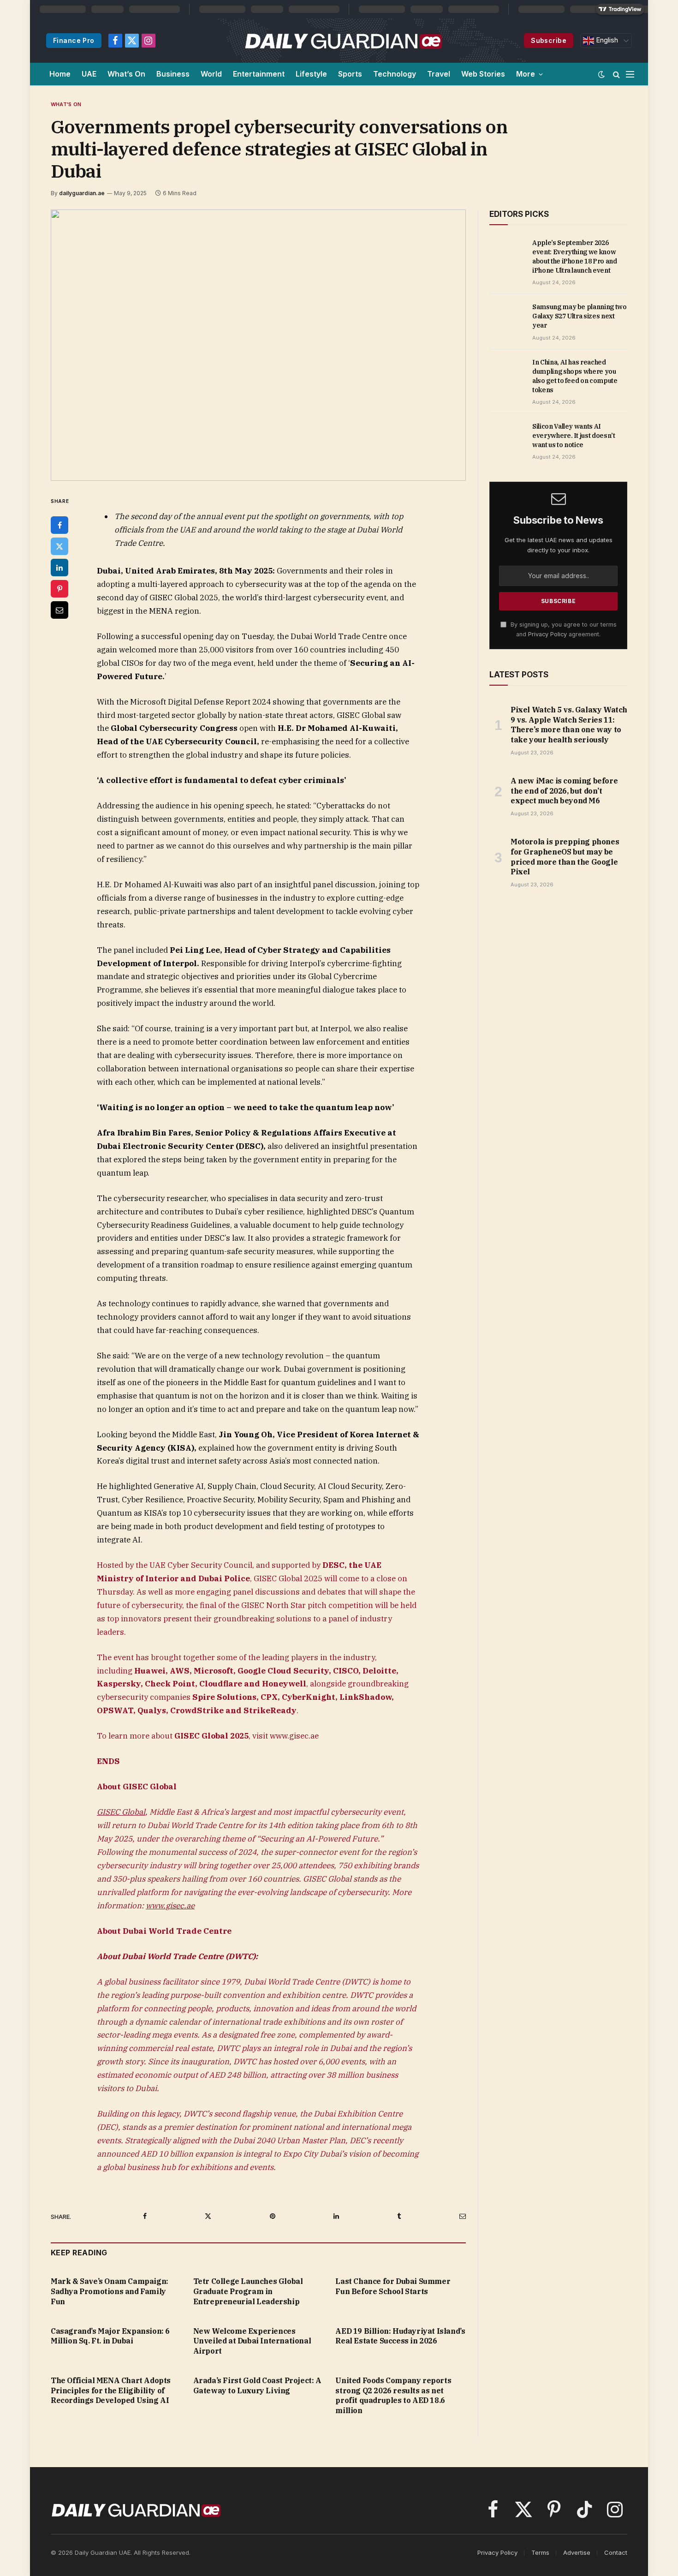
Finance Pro (74, 40)
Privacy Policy (547, 634)
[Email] (59, 610)
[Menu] (630, 74)
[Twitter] (59, 546)
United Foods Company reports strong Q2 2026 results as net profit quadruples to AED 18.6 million (393, 2395)
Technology (395, 74)
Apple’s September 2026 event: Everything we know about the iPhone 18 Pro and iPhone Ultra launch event (575, 257)
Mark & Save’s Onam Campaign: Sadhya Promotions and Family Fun (110, 2291)
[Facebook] (59, 525)
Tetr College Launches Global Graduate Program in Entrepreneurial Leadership (248, 2291)
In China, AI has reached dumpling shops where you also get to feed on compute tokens (575, 376)
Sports (350, 74)
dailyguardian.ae (82, 193)
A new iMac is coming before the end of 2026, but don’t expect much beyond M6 (564, 791)
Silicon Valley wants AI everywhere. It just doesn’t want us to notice (574, 436)
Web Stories (483, 74)
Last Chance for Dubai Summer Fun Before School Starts (393, 2286)
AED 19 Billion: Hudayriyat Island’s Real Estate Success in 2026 (400, 2336)
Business (173, 74)
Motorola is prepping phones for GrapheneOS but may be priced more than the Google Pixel (565, 857)
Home (60, 74)
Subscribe (549, 40)
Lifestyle (311, 74)
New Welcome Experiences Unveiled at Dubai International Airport (252, 2341)
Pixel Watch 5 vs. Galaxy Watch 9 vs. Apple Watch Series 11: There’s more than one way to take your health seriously (569, 725)
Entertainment (259, 74)
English (606, 40)
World (211, 74)
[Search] (616, 74)
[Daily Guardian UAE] (343, 41)
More (526, 74)
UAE (89, 74)
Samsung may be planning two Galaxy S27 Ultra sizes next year (580, 316)
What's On (66, 104)
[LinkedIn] (59, 568)
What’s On (126, 74)
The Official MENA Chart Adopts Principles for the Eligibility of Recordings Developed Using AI (111, 2391)
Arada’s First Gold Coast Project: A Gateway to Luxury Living (257, 2385)
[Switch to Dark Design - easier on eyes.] (601, 74)
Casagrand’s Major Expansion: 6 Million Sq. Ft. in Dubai (110, 2336)
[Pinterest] (59, 589)
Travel (439, 74)
